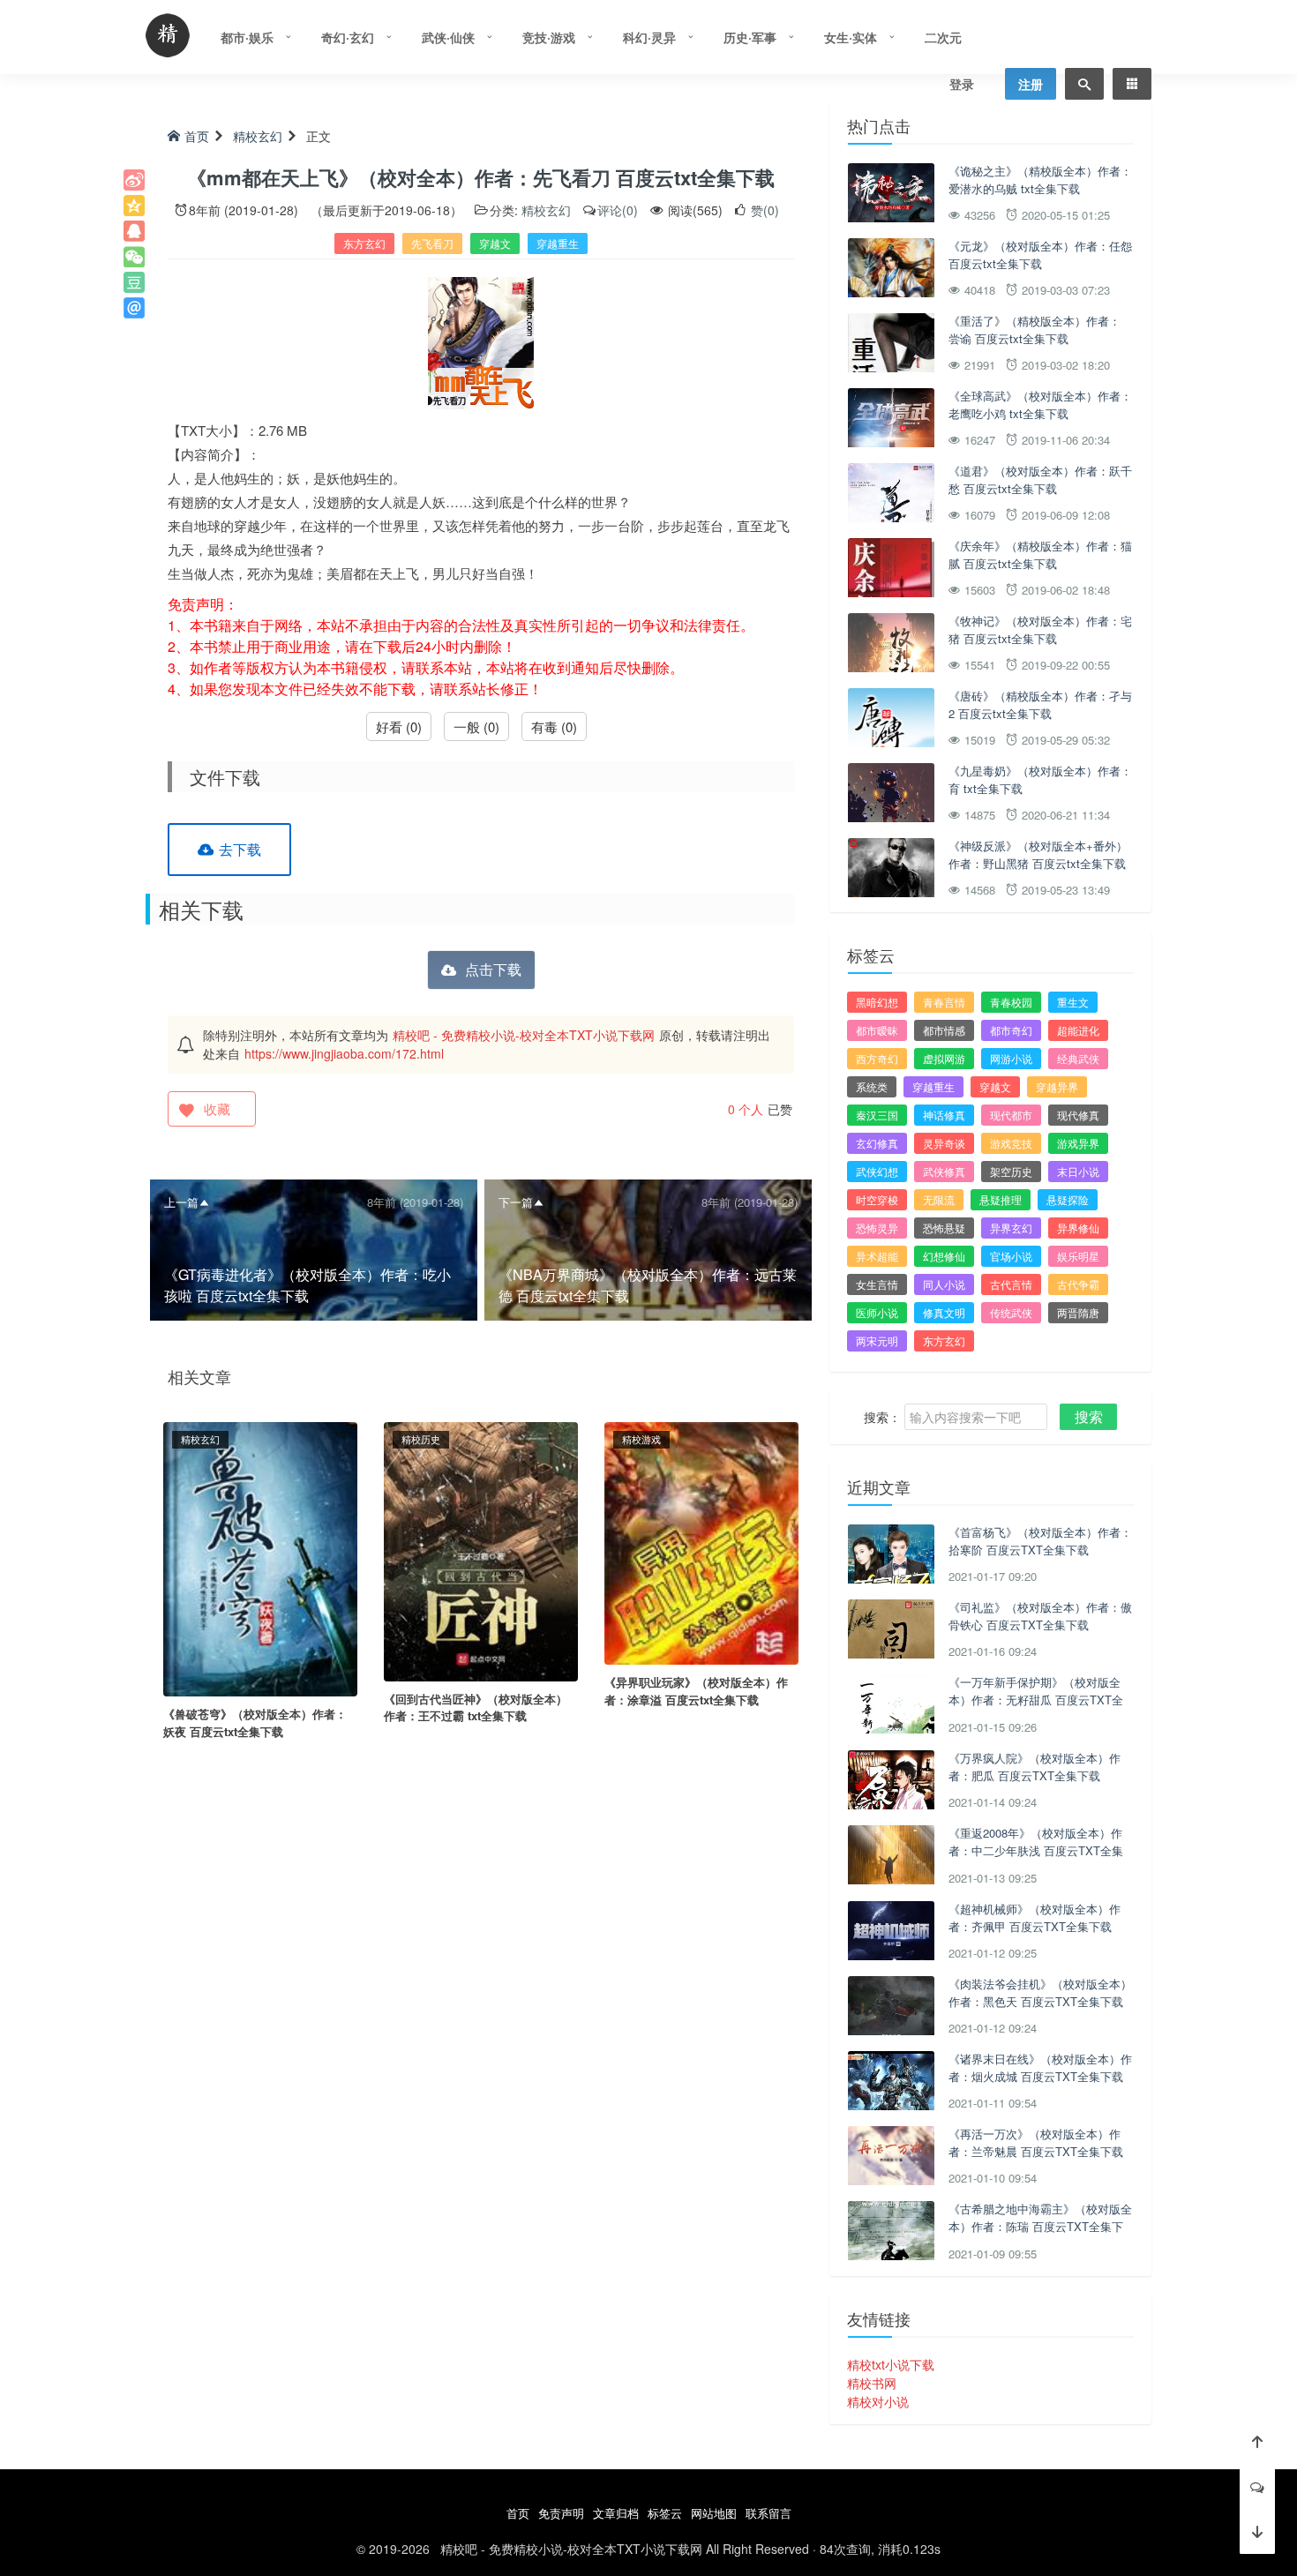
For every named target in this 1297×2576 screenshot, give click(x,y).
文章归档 (616, 2513)
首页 (197, 136)
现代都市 (1011, 1115)
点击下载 (493, 969)
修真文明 (944, 1312)
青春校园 (1011, 1002)
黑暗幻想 (877, 1002)
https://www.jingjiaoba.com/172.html (344, 1053)
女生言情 (877, 1284)
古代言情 (1011, 1284)
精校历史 (421, 1439)
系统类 (872, 1086)
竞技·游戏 (549, 37)
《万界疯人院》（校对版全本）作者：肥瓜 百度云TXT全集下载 (1035, 1767)
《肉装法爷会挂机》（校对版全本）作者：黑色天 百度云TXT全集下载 (1040, 1992)
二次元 (943, 37)
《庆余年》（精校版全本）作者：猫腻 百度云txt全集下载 (1040, 554)
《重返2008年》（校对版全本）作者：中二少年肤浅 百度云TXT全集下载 (1036, 1850)
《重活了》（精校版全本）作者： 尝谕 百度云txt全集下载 (1035, 329)
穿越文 (495, 243)
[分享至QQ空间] (134, 206)
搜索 (1089, 1416)
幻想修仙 (944, 1256)
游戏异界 (1078, 1143)
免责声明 (561, 2513)
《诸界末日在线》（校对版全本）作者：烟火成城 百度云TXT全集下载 (1040, 2067)
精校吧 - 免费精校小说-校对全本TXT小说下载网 (524, 1035)
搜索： (882, 1417)
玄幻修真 (877, 1143)
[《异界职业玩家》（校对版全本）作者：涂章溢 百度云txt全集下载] (701, 1542)
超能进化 (1078, 1030)
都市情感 (944, 1030)
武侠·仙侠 (448, 37)
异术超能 (877, 1256)
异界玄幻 (1011, 1228)
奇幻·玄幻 (348, 37)
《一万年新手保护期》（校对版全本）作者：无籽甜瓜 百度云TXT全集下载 (1036, 1699)
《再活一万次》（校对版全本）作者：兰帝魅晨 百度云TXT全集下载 (1036, 2142)
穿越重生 (558, 243)
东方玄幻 (364, 243)
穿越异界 (1057, 1086)
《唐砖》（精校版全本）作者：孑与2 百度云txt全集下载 (1040, 704)
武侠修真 (944, 1171)
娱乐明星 (1078, 1256)
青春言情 (944, 1002)
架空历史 (1011, 1171)
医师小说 (877, 1312)
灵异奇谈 (944, 1143)
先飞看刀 (432, 243)
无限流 (939, 1199)
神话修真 (944, 1115)
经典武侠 (1078, 1058)
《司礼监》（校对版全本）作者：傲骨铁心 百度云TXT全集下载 (1040, 1616)
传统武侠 (1011, 1312)
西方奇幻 (877, 1058)
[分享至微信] (134, 257)
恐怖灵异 (877, 1228)
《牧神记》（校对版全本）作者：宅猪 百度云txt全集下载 (1040, 629)
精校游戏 (641, 1439)
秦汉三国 (877, 1115)
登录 (962, 84)
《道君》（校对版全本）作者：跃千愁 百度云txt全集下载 (1040, 479)
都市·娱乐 (247, 37)
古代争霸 (1078, 1284)
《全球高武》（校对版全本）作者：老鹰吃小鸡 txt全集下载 (1040, 404)
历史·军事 (750, 37)
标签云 (665, 2513)
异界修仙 (1078, 1228)
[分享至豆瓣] (134, 282)
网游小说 (1011, 1058)
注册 (1031, 84)
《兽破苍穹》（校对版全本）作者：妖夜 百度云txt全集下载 (255, 1722)
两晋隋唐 (1078, 1312)
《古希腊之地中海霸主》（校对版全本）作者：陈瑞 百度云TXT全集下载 (1040, 2226)
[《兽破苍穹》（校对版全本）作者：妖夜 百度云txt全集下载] (260, 1557)
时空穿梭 (877, 1199)
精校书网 (872, 2383)
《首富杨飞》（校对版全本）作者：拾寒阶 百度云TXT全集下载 (1040, 1541)
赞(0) (763, 210)
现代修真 (1078, 1115)
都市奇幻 (1011, 1030)
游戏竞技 (1011, 1143)
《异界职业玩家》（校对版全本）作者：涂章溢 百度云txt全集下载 (696, 1691)
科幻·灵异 (649, 37)
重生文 (1073, 1002)
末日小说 (1078, 1171)
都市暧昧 (877, 1030)
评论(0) (618, 210)
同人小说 (944, 1284)
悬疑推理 (1001, 1199)
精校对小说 (878, 2401)
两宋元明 (877, 1340)
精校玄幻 (258, 136)
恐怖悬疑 (944, 1228)
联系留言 (768, 2513)
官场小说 (1011, 1256)
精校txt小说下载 (891, 2364)
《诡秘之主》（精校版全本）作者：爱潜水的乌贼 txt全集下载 (1040, 180)
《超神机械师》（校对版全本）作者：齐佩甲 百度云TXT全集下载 (1035, 1917)
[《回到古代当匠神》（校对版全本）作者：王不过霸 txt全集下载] (481, 1550)
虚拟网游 (944, 1058)
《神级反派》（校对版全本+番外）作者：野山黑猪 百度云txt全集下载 (1038, 854)
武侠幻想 (877, 1171)
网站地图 (714, 2513)
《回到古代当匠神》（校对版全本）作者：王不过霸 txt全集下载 (476, 1707)
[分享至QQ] (134, 231)
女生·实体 (851, 37)
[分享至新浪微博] (134, 180)
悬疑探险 (1068, 1199)
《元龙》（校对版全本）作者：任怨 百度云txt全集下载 (1040, 255)
